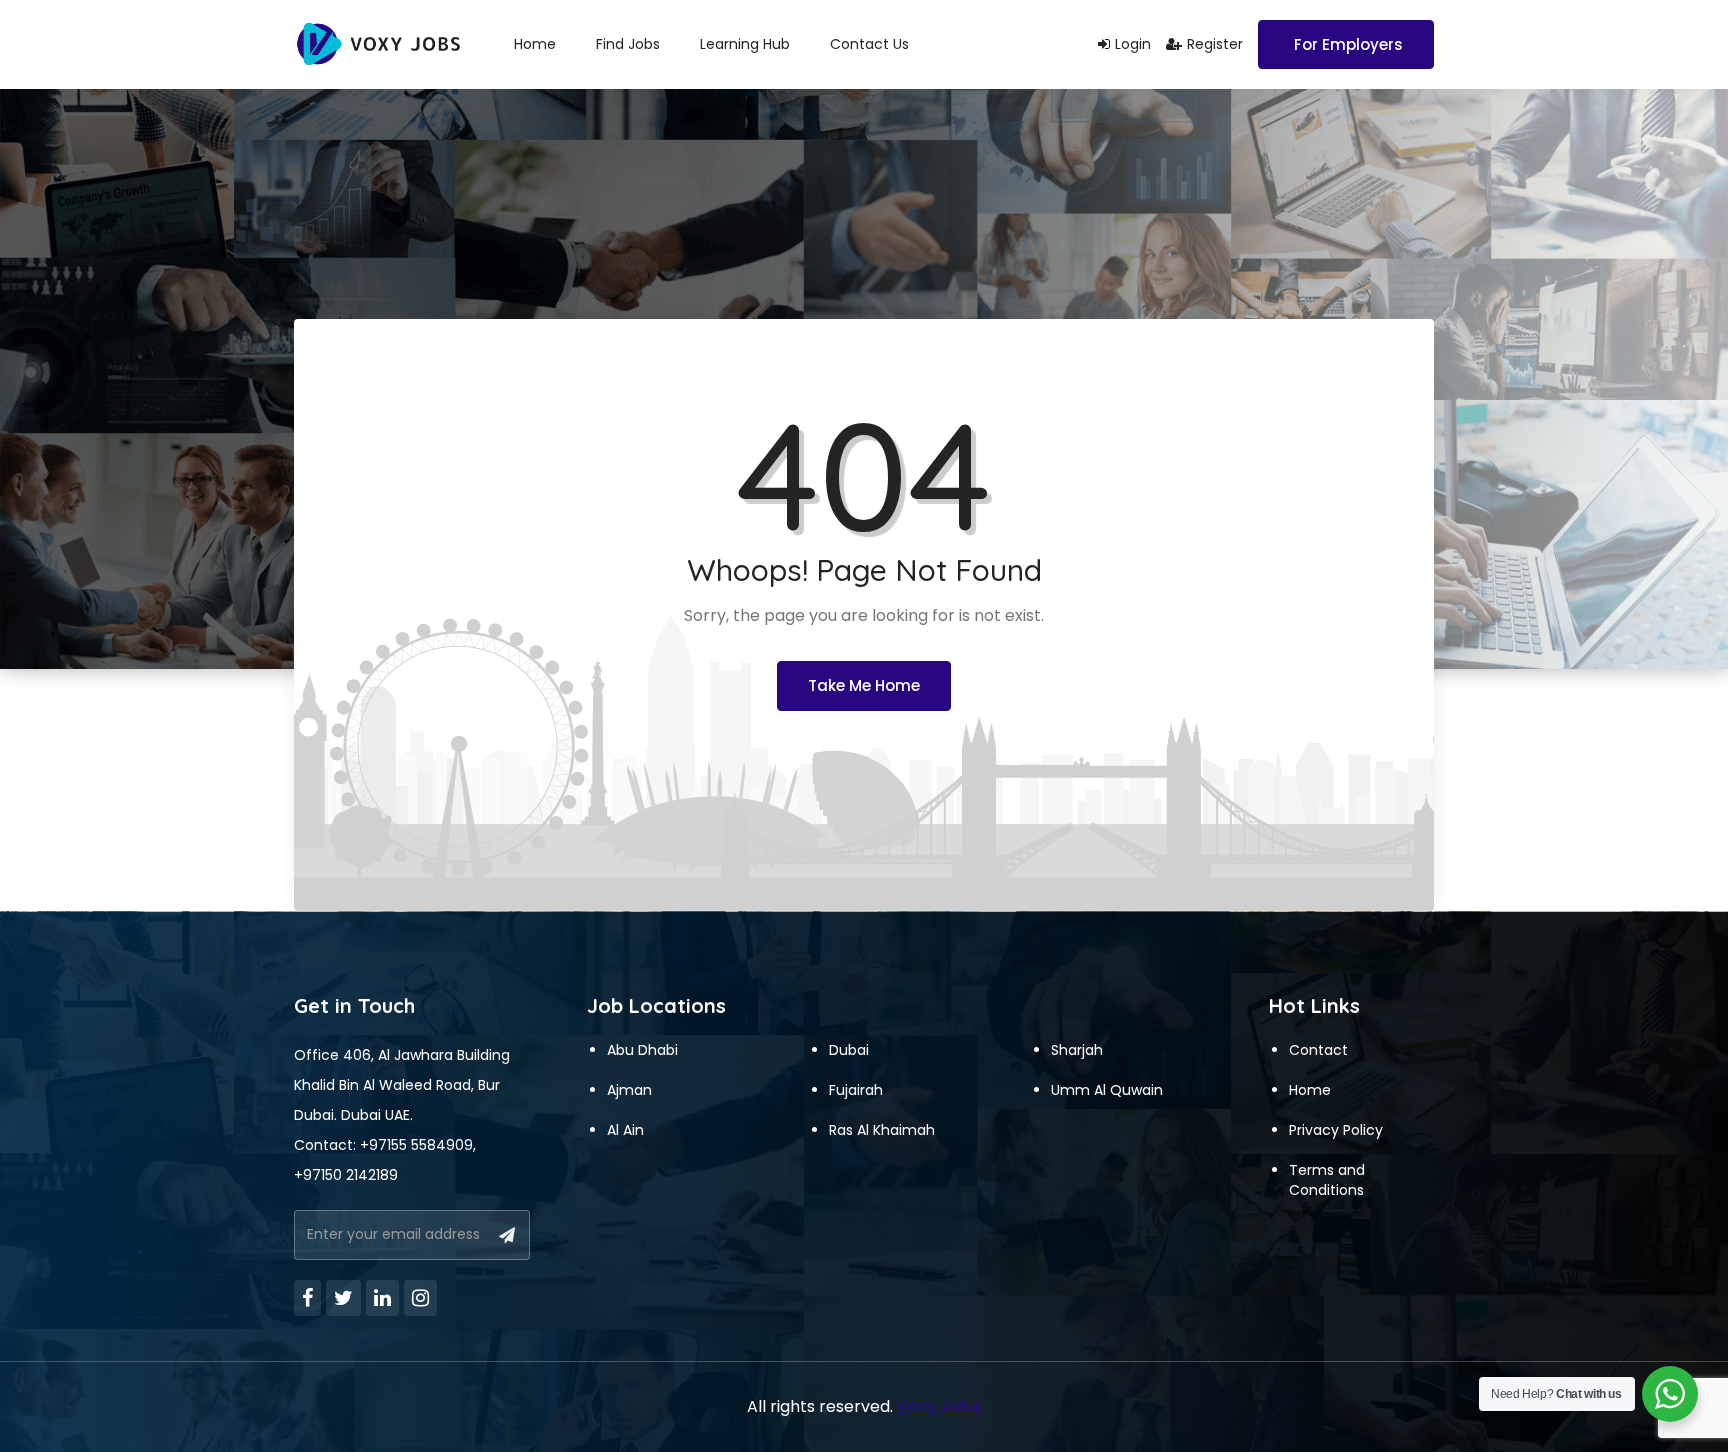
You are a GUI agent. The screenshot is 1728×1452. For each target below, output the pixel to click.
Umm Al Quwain (1107, 1090)
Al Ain (625, 1130)
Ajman (629, 1090)
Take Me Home (864, 685)
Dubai (849, 1050)
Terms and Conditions (1327, 1180)
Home (535, 44)
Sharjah (1077, 1050)
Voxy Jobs (939, 1406)
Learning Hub (745, 44)
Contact (1318, 1050)
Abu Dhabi (642, 1050)
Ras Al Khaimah (882, 1130)
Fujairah (856, 1090)
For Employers (1348, 44)
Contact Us (869, 44)
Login (1133, 44)
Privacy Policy (1336, 1130)
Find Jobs (628, 44)
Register (1215, 44)
